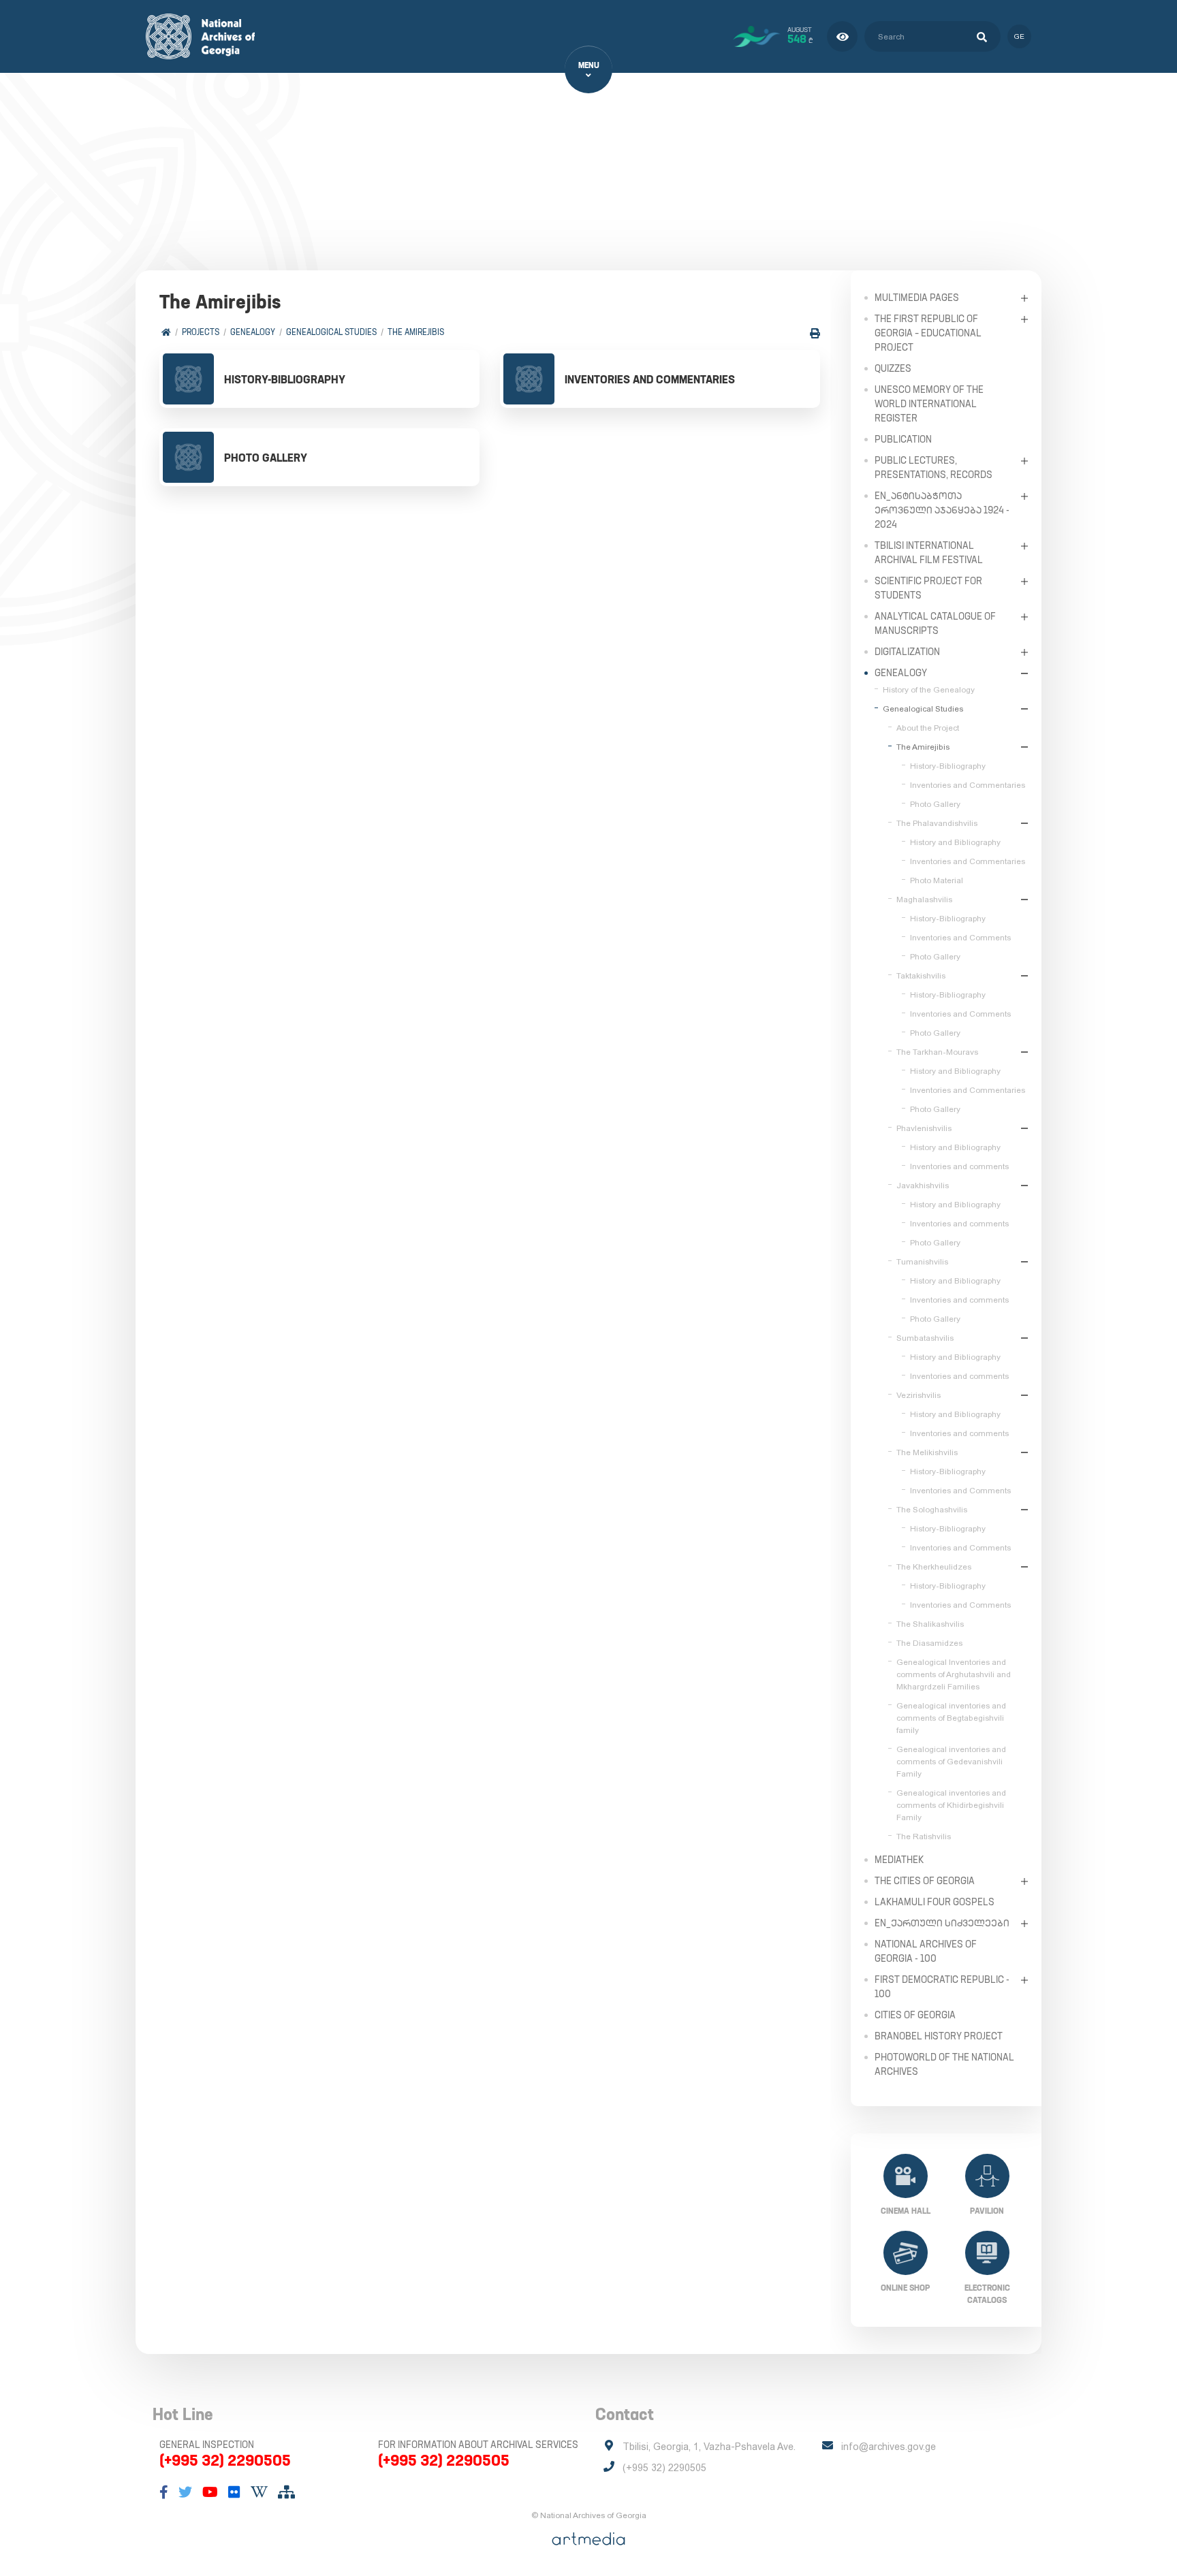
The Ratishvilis (924, 1836)
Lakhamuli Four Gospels (935, 1902)
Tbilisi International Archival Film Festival (929, 553)
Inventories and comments (959, 1166)
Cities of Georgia (915, 2015)
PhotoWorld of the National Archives (944, 2064)
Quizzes (893, 368)
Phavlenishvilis (924, 1128)
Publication (903, 439)
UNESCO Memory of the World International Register (929, 404)
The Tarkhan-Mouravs (937, 1052)
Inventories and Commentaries (968, 785)
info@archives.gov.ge (889, 2447)
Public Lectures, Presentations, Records (933, 467)
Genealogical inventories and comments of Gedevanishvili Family (951, 1762)
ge (1019, 36)
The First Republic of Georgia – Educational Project (928, 333)
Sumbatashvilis (925, 1338)
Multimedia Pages (917, 298)
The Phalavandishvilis (937, 823)
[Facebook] (164, 2492)
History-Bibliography (948, 766)
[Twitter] (185, 2492)
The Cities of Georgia (925, 1881)
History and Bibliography (955, 842)
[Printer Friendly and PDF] (815, 333)
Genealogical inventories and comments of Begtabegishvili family (951, 1718)
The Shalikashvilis (930, 1624)
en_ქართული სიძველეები (942, 1923)
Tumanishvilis (922, 1262)
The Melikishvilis (927, 1452)
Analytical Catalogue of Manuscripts (935, 623)
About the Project (928, 728)
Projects (201, 332)
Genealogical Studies (331, 332)
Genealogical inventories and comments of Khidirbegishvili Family (951, 1805)
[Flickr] (234, 2492)
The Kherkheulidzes (934, 1567)
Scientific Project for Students (928, 588)
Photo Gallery (935, 804)
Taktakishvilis (921, 976)
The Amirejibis (416, 332)
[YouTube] (210, 2492)
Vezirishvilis (919, 1395)
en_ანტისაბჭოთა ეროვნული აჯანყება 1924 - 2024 (942, 510)
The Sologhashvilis (932, 1510)
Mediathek (899, 1860)
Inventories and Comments (960, 938)
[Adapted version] (842, 36)
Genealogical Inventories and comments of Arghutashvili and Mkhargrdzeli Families (954, 1674)
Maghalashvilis (924, 900)
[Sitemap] (286, 2492)
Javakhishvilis (923, 1186)
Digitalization (907, 652)
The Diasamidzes (929, 1643)
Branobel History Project (939, 2036)
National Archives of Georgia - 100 (926, 1951)
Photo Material (937, 880)
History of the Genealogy (929, 690)
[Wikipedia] (259, 2492)
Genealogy (253, 332)
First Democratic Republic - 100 (942, 1987)
